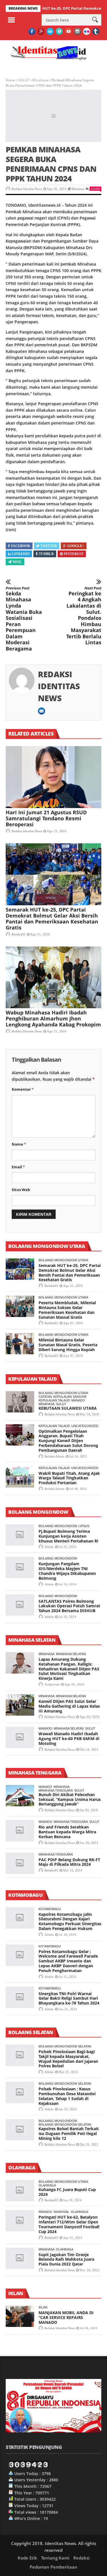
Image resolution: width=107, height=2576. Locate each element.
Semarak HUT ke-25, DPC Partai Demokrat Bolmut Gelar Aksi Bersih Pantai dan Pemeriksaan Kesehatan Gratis (52, 919)
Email (18, 1167)
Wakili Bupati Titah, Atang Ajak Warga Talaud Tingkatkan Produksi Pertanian (69, 1478)
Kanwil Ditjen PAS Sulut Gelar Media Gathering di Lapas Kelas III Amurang (69, 1706)
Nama (19, 1144)
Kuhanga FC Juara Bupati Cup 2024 (67, 2192)
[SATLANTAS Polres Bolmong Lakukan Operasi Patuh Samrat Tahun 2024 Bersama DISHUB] (20, 1605)
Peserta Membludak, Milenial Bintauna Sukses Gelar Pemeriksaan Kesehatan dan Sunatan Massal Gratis (67, 1310)
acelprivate (52, 1684)
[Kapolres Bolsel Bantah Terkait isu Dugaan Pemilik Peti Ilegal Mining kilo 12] (20, 2130)
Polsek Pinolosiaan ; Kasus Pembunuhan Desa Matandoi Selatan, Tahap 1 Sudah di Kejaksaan (67, 2096)
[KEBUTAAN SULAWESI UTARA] (20, 1402)
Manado (78, 1400)
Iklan (43, 2307)
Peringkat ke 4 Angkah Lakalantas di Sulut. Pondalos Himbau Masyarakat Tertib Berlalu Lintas (84, 616)
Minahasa (40, 80)
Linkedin (21, 554)
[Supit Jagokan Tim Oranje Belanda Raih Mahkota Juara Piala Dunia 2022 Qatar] (20, 2258)
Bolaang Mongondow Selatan (65, 2046)
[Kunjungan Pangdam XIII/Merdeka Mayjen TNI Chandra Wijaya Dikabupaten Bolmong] (20, 1567)
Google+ (76, 546)
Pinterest (74, 554)
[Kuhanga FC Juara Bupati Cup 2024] (20, 2191)
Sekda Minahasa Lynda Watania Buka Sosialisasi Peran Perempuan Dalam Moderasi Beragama (24, 619)
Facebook (21, 546)
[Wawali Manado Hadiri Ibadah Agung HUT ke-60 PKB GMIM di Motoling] (20, 1737)
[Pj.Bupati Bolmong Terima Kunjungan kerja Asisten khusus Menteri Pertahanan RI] (20, 1535)
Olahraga (47, 2185)
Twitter (49, 546)
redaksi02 (19, 934)
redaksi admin (54, 1456)
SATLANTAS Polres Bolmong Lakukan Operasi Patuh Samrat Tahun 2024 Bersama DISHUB (69, 1606)
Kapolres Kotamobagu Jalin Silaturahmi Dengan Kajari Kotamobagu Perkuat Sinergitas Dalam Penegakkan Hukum (70, 1921)
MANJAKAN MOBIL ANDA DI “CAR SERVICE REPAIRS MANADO (66, 2317)
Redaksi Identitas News (27, 189)
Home (11, 80)
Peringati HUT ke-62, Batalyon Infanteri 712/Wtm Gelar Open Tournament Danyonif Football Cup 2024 (69, 2224)
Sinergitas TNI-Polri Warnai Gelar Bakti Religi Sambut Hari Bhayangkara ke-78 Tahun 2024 (69, 1998)
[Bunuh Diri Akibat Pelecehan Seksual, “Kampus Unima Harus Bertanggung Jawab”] (20, 1796)
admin (49, 1547)
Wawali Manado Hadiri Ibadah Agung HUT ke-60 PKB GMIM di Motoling (69, 1739)
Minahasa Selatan (71, 1654)
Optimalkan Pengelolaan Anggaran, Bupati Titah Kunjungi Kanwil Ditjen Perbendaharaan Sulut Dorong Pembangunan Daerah (68, 1441)
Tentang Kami (55, 2558)
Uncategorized (85, 1426)
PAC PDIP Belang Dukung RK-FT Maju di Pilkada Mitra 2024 (69, 1862)
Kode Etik (27, 2558)
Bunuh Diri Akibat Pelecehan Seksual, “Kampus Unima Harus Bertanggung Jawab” (70, 1799)
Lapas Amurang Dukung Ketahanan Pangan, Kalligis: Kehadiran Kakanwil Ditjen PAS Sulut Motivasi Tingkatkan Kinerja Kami (69, 1669)
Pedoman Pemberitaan (53, 2567)
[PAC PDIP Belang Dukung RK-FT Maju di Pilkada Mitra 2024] (20, 1863)
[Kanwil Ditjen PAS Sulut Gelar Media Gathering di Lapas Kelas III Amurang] (20, 1705)
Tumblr (46, 554)
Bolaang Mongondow (58, 1526)
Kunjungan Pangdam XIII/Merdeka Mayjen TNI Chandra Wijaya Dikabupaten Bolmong (67, 1571)
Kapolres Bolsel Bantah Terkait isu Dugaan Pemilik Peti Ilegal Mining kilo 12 (69, 2133)
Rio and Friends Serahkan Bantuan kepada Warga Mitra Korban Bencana (67, 1832)
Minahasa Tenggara (56, 1790)
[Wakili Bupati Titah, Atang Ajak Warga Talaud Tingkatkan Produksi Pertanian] (20, 1477)
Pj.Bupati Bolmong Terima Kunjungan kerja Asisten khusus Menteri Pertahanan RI (68, 1536)
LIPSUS (84, 1526)
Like (97, 189)
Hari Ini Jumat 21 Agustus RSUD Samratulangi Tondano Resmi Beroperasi (46, 818)
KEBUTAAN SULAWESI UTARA (68, 1408)
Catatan (45, 1397)
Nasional (61, 2212)
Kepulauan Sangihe (70, 1397)
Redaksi (81, 2558)
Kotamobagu (50, 1909)
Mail (17, 562)
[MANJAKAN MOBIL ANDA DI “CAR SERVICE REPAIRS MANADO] (20, 2316)
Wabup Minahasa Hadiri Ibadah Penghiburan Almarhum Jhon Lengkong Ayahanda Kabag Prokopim (53, 1018)
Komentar (23, 1089)
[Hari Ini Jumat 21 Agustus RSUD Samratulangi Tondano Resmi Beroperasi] (53, 777)
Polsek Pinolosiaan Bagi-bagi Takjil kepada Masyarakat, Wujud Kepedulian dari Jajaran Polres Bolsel (68, 2059)
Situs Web (21, 1190)
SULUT (24, 80)
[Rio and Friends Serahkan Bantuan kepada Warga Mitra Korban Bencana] (20, 1831)
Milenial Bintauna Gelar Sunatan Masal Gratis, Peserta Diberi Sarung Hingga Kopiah (68, 1345)
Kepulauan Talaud (54, 1400)
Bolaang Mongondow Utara (63, 1260)
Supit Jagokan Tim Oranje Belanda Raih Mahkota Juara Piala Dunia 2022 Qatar (66, 2259)
